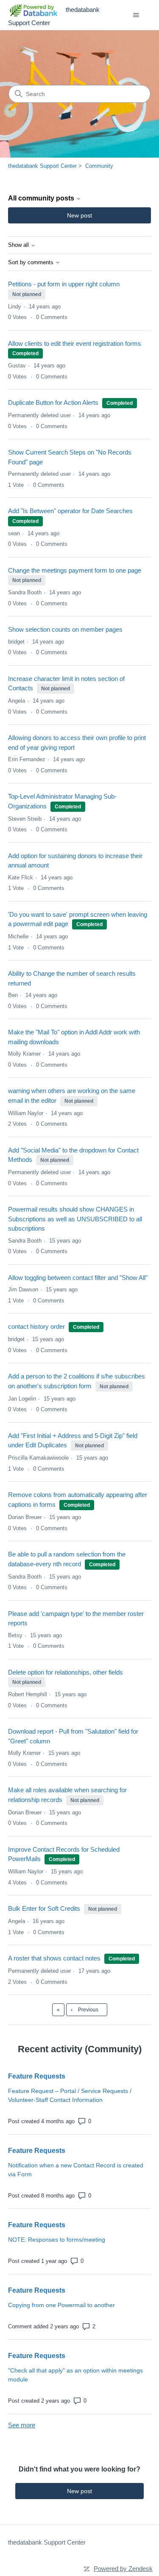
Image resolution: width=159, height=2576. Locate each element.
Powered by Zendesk (123, 2569)
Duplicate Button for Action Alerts (53, 402)
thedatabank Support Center (42, 166)
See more (22, 2425)
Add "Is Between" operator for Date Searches (70, 511)
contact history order (36, 1326)
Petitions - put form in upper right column (64, 284)
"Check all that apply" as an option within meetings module (75, 2375)
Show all (19, 245)
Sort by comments (32, 263)
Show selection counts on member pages (65, 629)
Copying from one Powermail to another (61, 2305)
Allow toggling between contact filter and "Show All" (78, 1278)
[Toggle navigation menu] (136, 15)
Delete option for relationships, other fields (66, 1672)
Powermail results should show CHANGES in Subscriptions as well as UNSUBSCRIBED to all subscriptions (75, 1219)
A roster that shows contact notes (54, 1958)
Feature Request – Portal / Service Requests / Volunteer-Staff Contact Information (70, 2095)
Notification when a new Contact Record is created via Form (76, 2170)
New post (79, 215)
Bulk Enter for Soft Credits (44, 1908)
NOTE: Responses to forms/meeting (57, 2240)
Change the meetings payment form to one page (75, 570)
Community (99, 166)
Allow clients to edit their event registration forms (75, 343)
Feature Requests (37, 2076)
